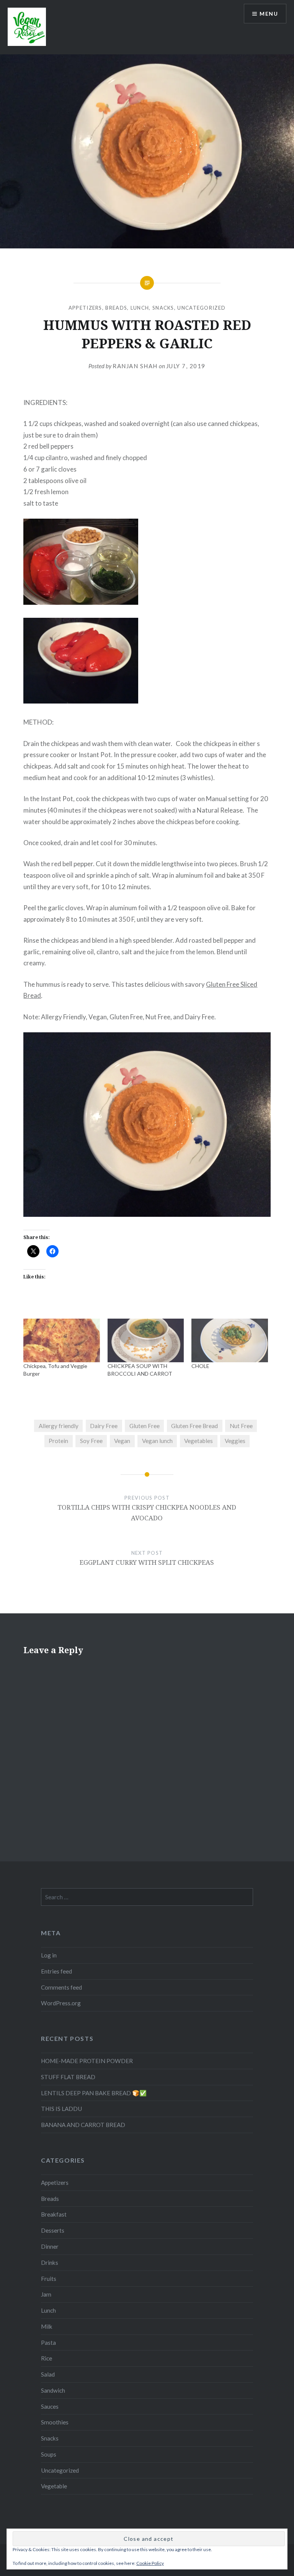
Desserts (53, 2230)
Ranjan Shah (135, 366)
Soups (49, 2454)
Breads (116, 308)
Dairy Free (104, 1426)
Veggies (235, 1441)
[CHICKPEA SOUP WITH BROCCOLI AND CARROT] (146, 1340)
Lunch (140, 308)
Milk (47, 2326)
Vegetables (198, 1441)
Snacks (163, 308)
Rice (47, 2358)
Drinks (50, 2263)
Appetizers (85, 308)
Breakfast (54, 2214)
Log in (49, 1955)
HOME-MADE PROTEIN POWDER (87, 2061)
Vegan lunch (157, 1441)
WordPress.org (61, 2003)
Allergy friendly (59, 1426)
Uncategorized (201, 308)
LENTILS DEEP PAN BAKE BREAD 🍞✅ (94, 2093)
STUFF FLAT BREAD (68, 2077)
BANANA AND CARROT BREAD (83, 2125)
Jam (46, 2294)
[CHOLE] (229, 1340)
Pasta (48, 2343)
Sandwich (53, 2390)
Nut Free (241, 1426)
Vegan (122, 1441)
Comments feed (61, 1987)
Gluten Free (145, 1426)
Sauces (50, 2406)
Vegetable (54, 2486)
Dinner (50, 2246)
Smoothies (55, 2422)
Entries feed (56, 1971)
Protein (58, 1441)
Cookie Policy (150, 2563)
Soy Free (91, 1441)
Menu (269, 14)
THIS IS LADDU (61, 2109)
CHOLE (200, 1366)
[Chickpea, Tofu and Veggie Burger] (61, 1340)
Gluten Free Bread (194, 1426)
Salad (48, 2374)
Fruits (49, 2279)
